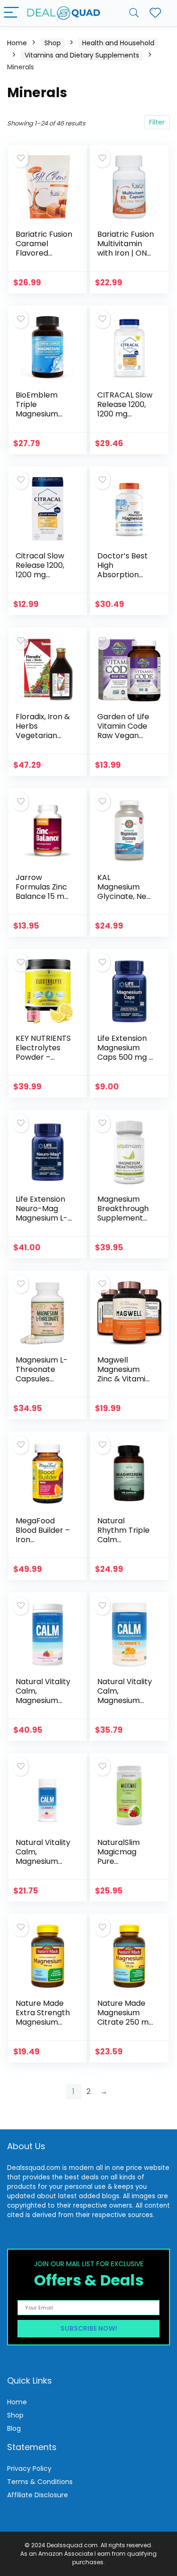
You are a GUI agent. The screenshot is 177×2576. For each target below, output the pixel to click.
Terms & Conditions (40, 2482)
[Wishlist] (155, 13)
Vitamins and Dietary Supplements (82, 55)
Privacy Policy (29, 2468)
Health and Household (118, 43)
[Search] (134, 13)
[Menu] (11, 13)
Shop (53, 43)
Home (17, 43)
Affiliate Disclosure (38, 2495)
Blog (14, 2428)
